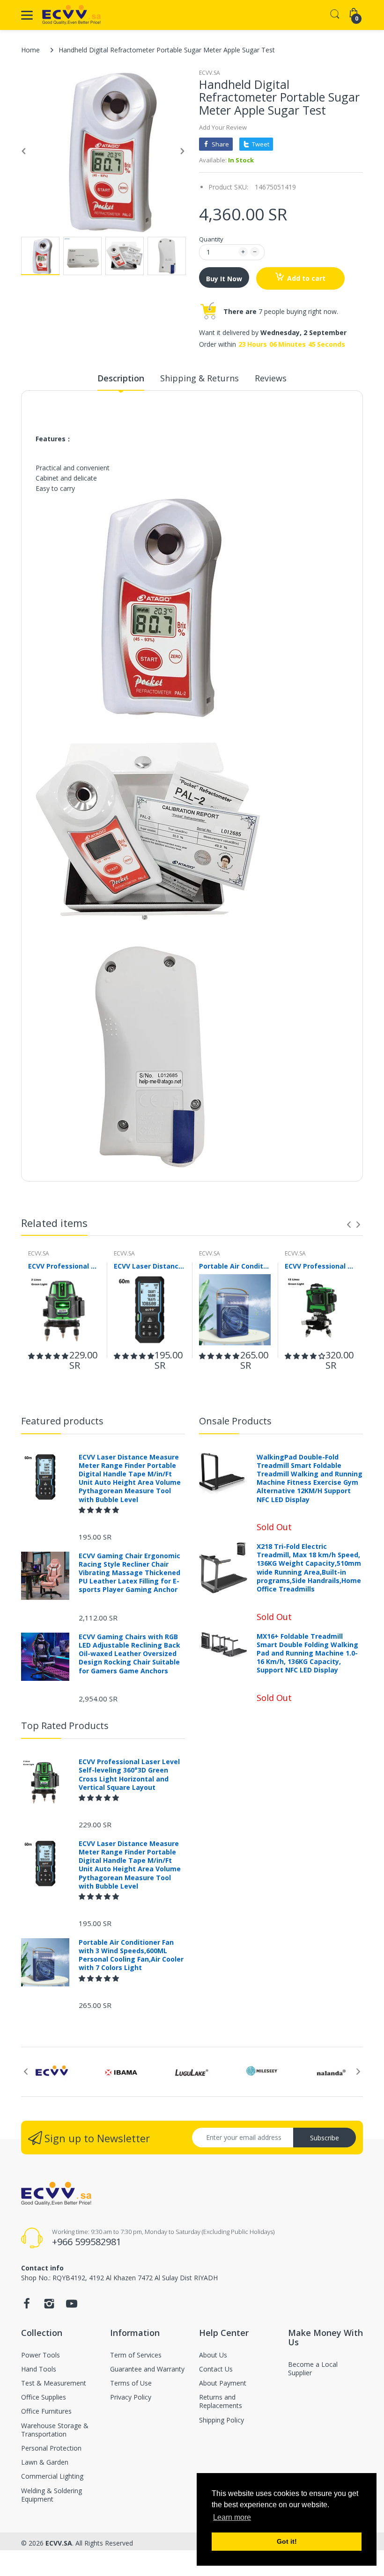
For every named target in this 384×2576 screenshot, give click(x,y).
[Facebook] (27, 2306)
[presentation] (349, 1225)
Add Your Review (223, 127)
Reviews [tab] (271, 378)
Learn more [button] (232, 2517)
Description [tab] (121, 378)
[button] (48, 1356)
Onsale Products (235, 1421)
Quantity (211, 239)
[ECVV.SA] (71, 15)
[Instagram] (49, 2306)
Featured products (62, 1421)
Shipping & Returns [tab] (199, 378)
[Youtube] (72, 2306)
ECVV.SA (210, 73)
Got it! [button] (287, 2541)
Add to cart (306, 278)
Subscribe (325, 2138)
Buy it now (224, 279)
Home (30, 50)
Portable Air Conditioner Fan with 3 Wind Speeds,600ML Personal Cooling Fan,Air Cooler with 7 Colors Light (235, 1266)
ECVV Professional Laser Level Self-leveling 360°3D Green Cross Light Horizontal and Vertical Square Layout (64, 1266)
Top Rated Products (65, 1726)
